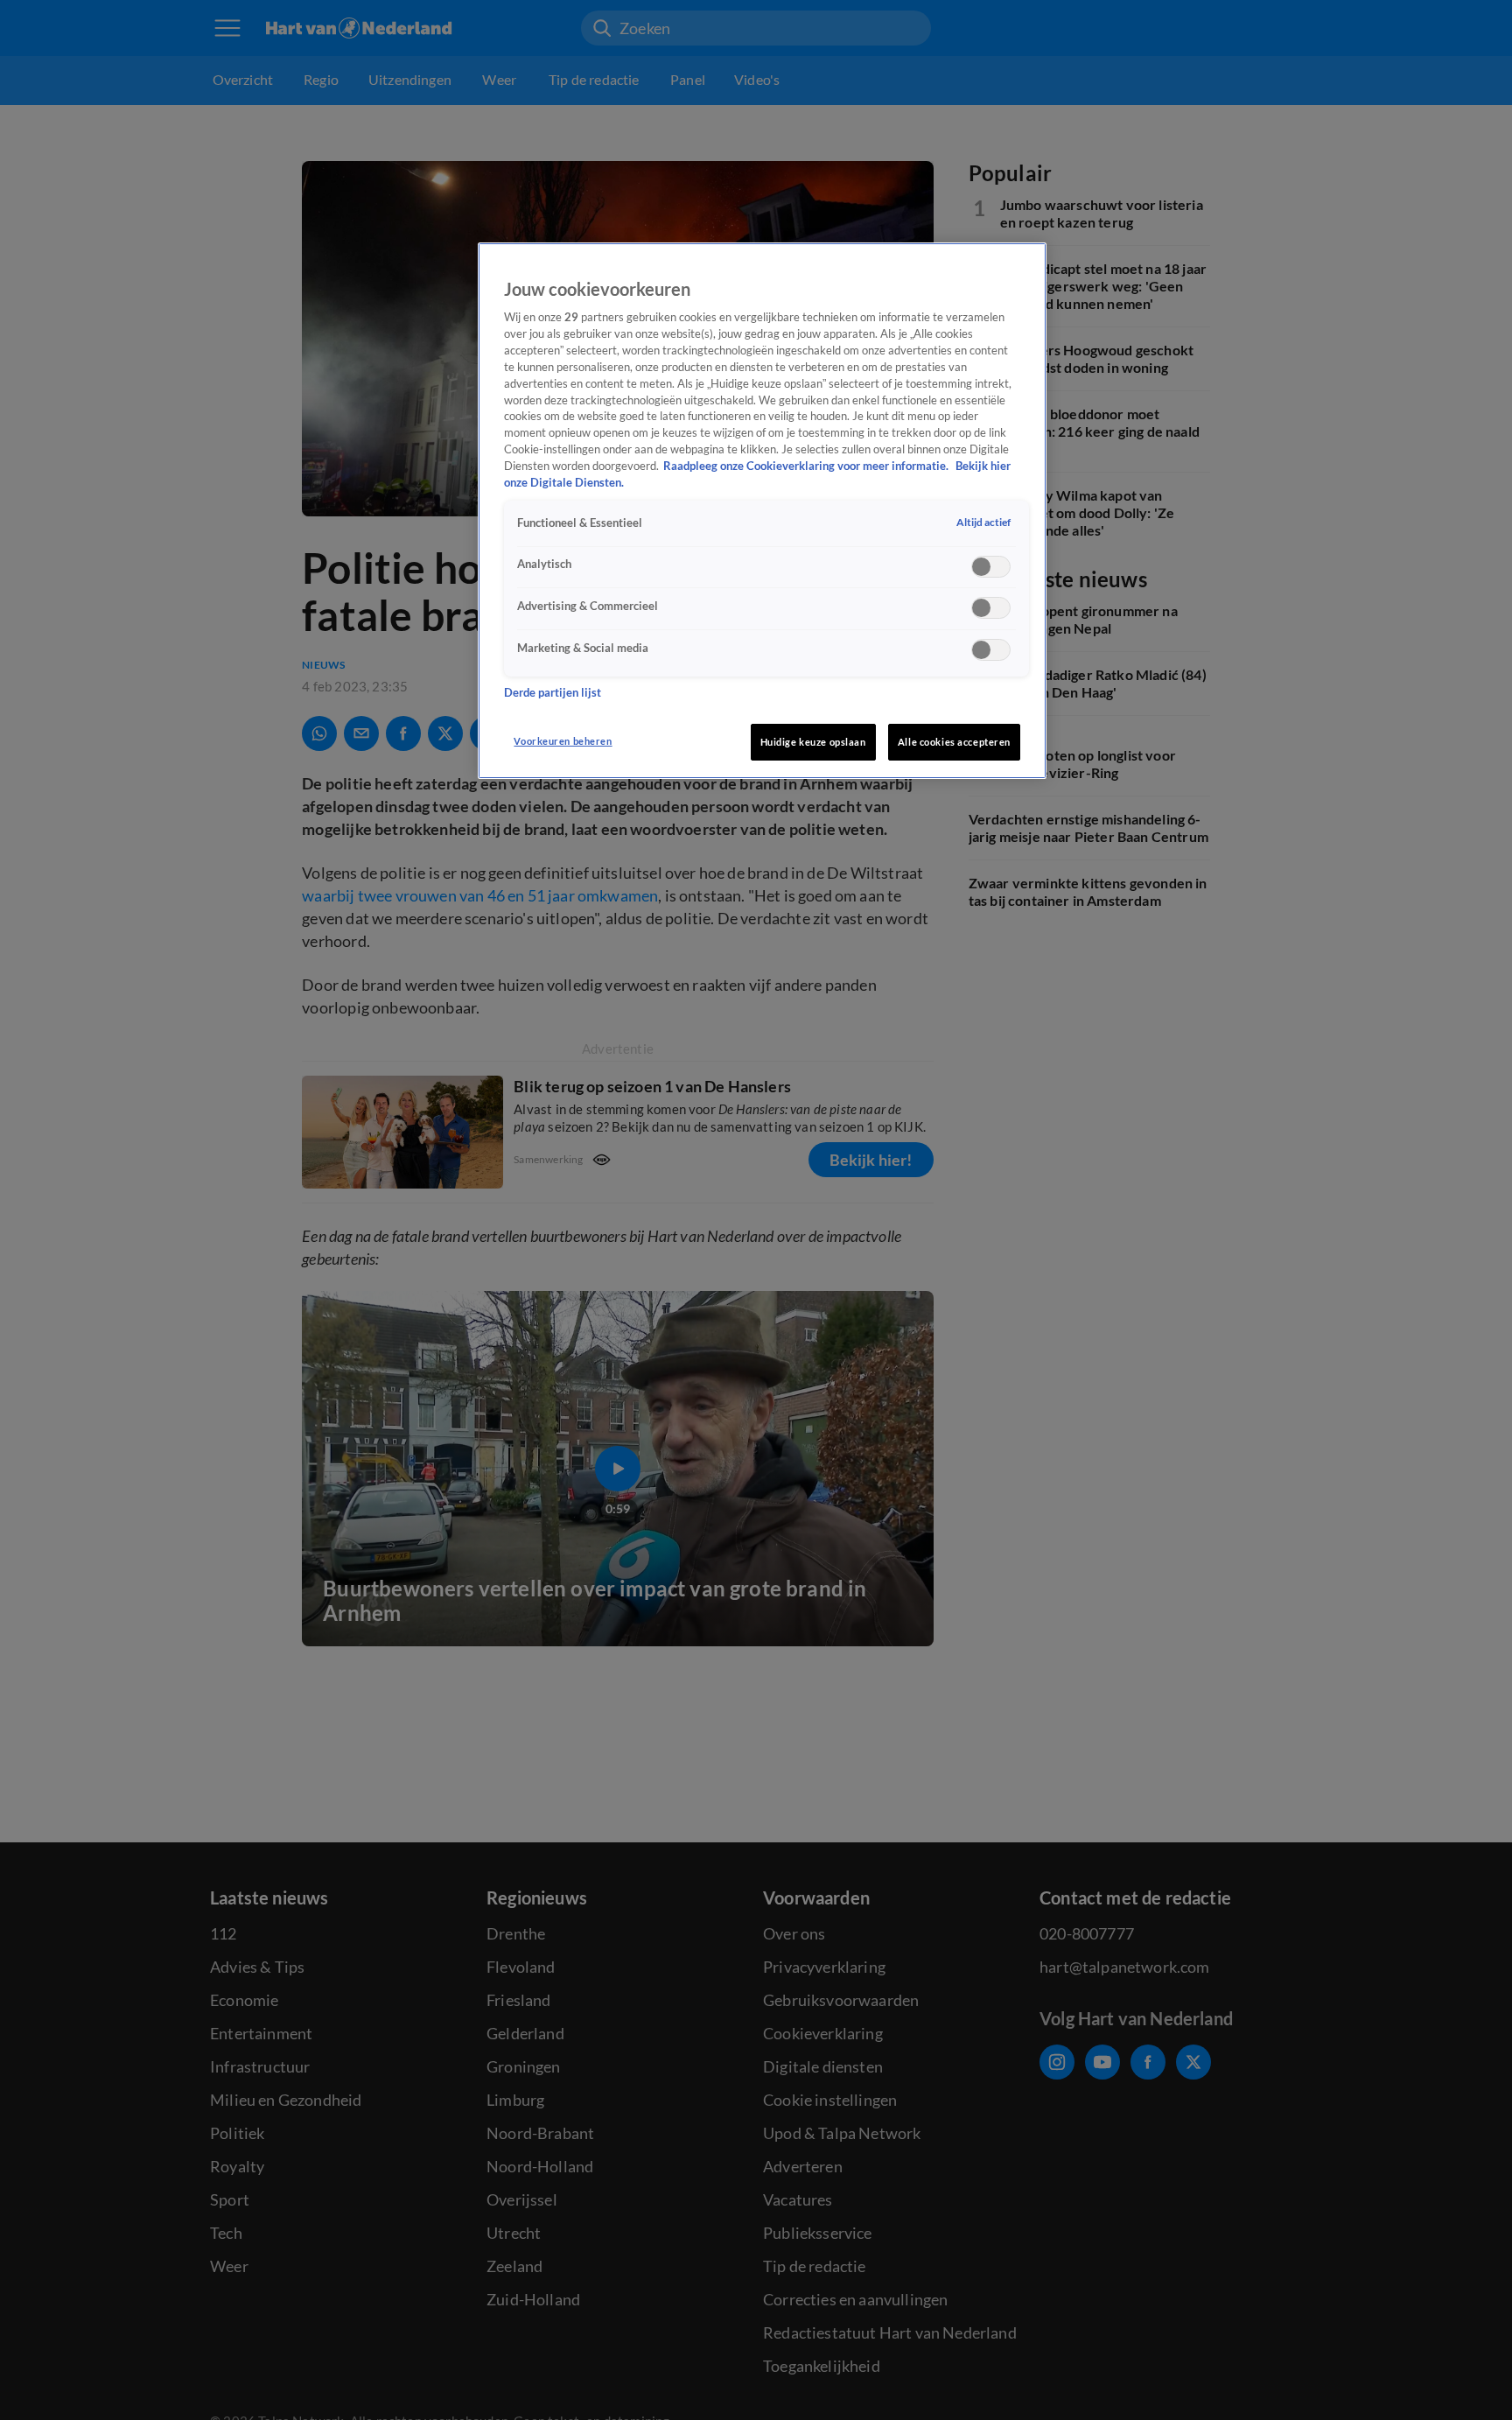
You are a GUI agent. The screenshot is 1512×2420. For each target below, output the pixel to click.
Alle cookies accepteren (954, 742)
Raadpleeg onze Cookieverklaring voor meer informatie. (807, 466)
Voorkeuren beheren (563, 741)
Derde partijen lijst (553, 693)
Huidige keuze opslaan (813, 742)
